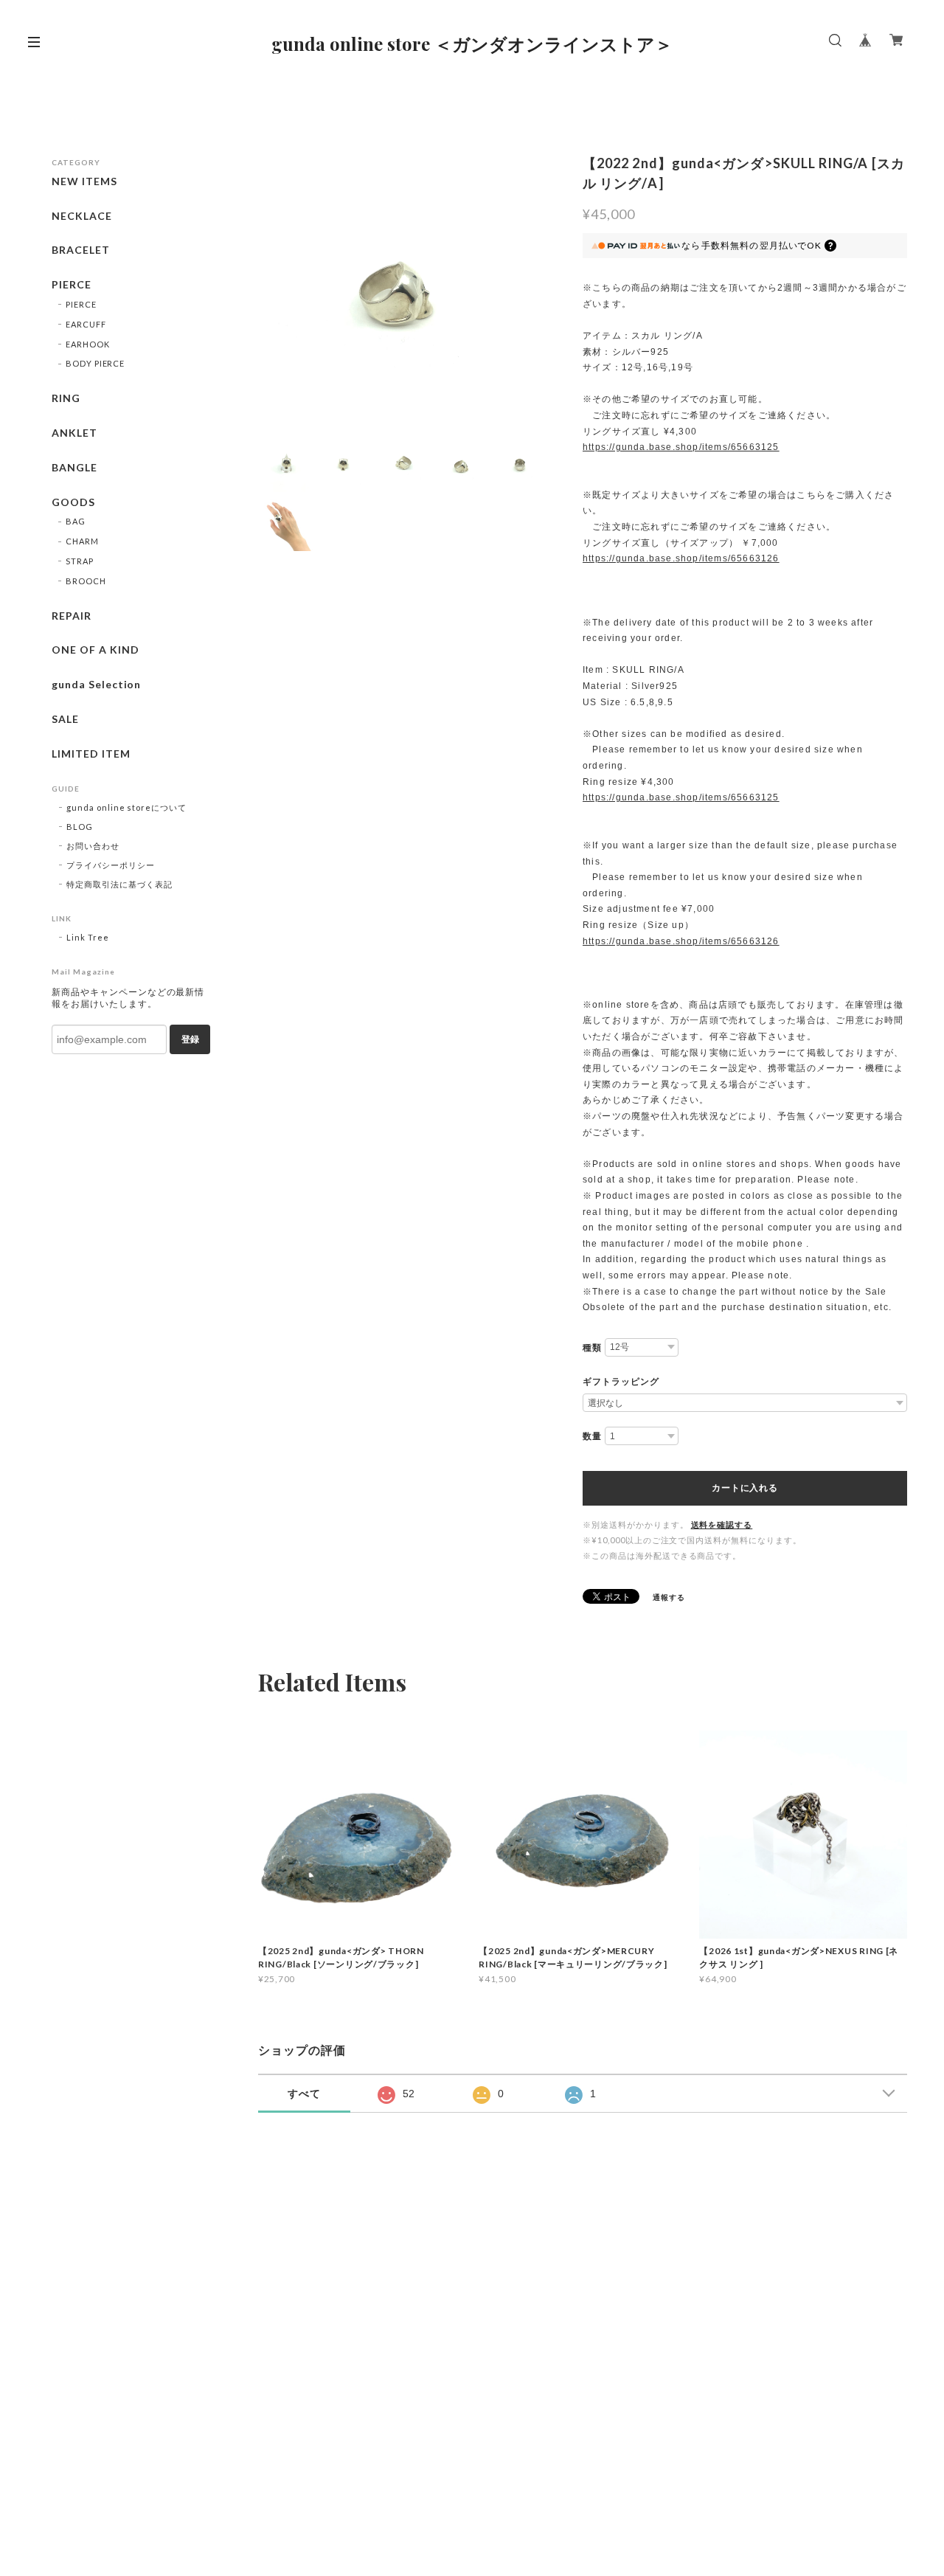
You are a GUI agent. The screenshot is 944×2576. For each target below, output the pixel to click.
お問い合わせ (93, 846)
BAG (76, 521)
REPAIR (72, 616)
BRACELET (81, 250)
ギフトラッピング (621, 1382)
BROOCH (86, 581)
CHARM (82, 541)
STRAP (80, 561)
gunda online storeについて (126, 807)
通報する (669, 1597)
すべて (304, 2094)
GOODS (73, 502)
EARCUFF (86, 324)
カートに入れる (745, 1488)
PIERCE (72, 285)
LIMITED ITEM (91, 754)
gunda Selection (96, 685)
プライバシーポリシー (111, 865)
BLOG (80, 827)
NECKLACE (82, 216)
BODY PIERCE (96, 363)
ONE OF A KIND (95, 650)
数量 (592, 1436)
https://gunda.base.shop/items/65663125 (681, 447)
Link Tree (88, 937)
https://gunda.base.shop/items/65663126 (681, 558)
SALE (65, 719)
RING (66, 398)
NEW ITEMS (84, 181)
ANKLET (74, 433)
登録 (190, 1039)
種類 (592, 1348)
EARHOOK (88, 344)
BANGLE (74, 468)
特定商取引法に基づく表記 (119, 884)
